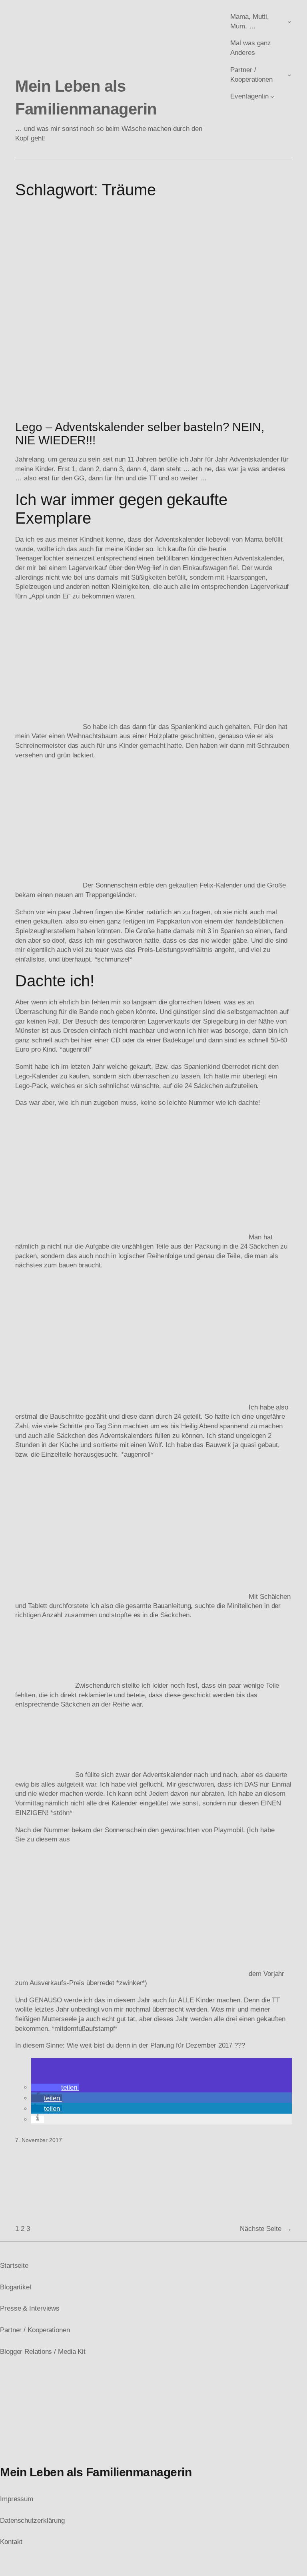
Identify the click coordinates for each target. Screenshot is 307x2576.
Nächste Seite (266, 2229)
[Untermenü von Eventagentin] (272, 96)
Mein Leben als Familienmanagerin (96, 2472)
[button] (55, 2087)
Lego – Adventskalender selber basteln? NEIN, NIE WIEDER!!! (140, 434)
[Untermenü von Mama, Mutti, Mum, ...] (289, 22)
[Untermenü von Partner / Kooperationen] (289, 74)
